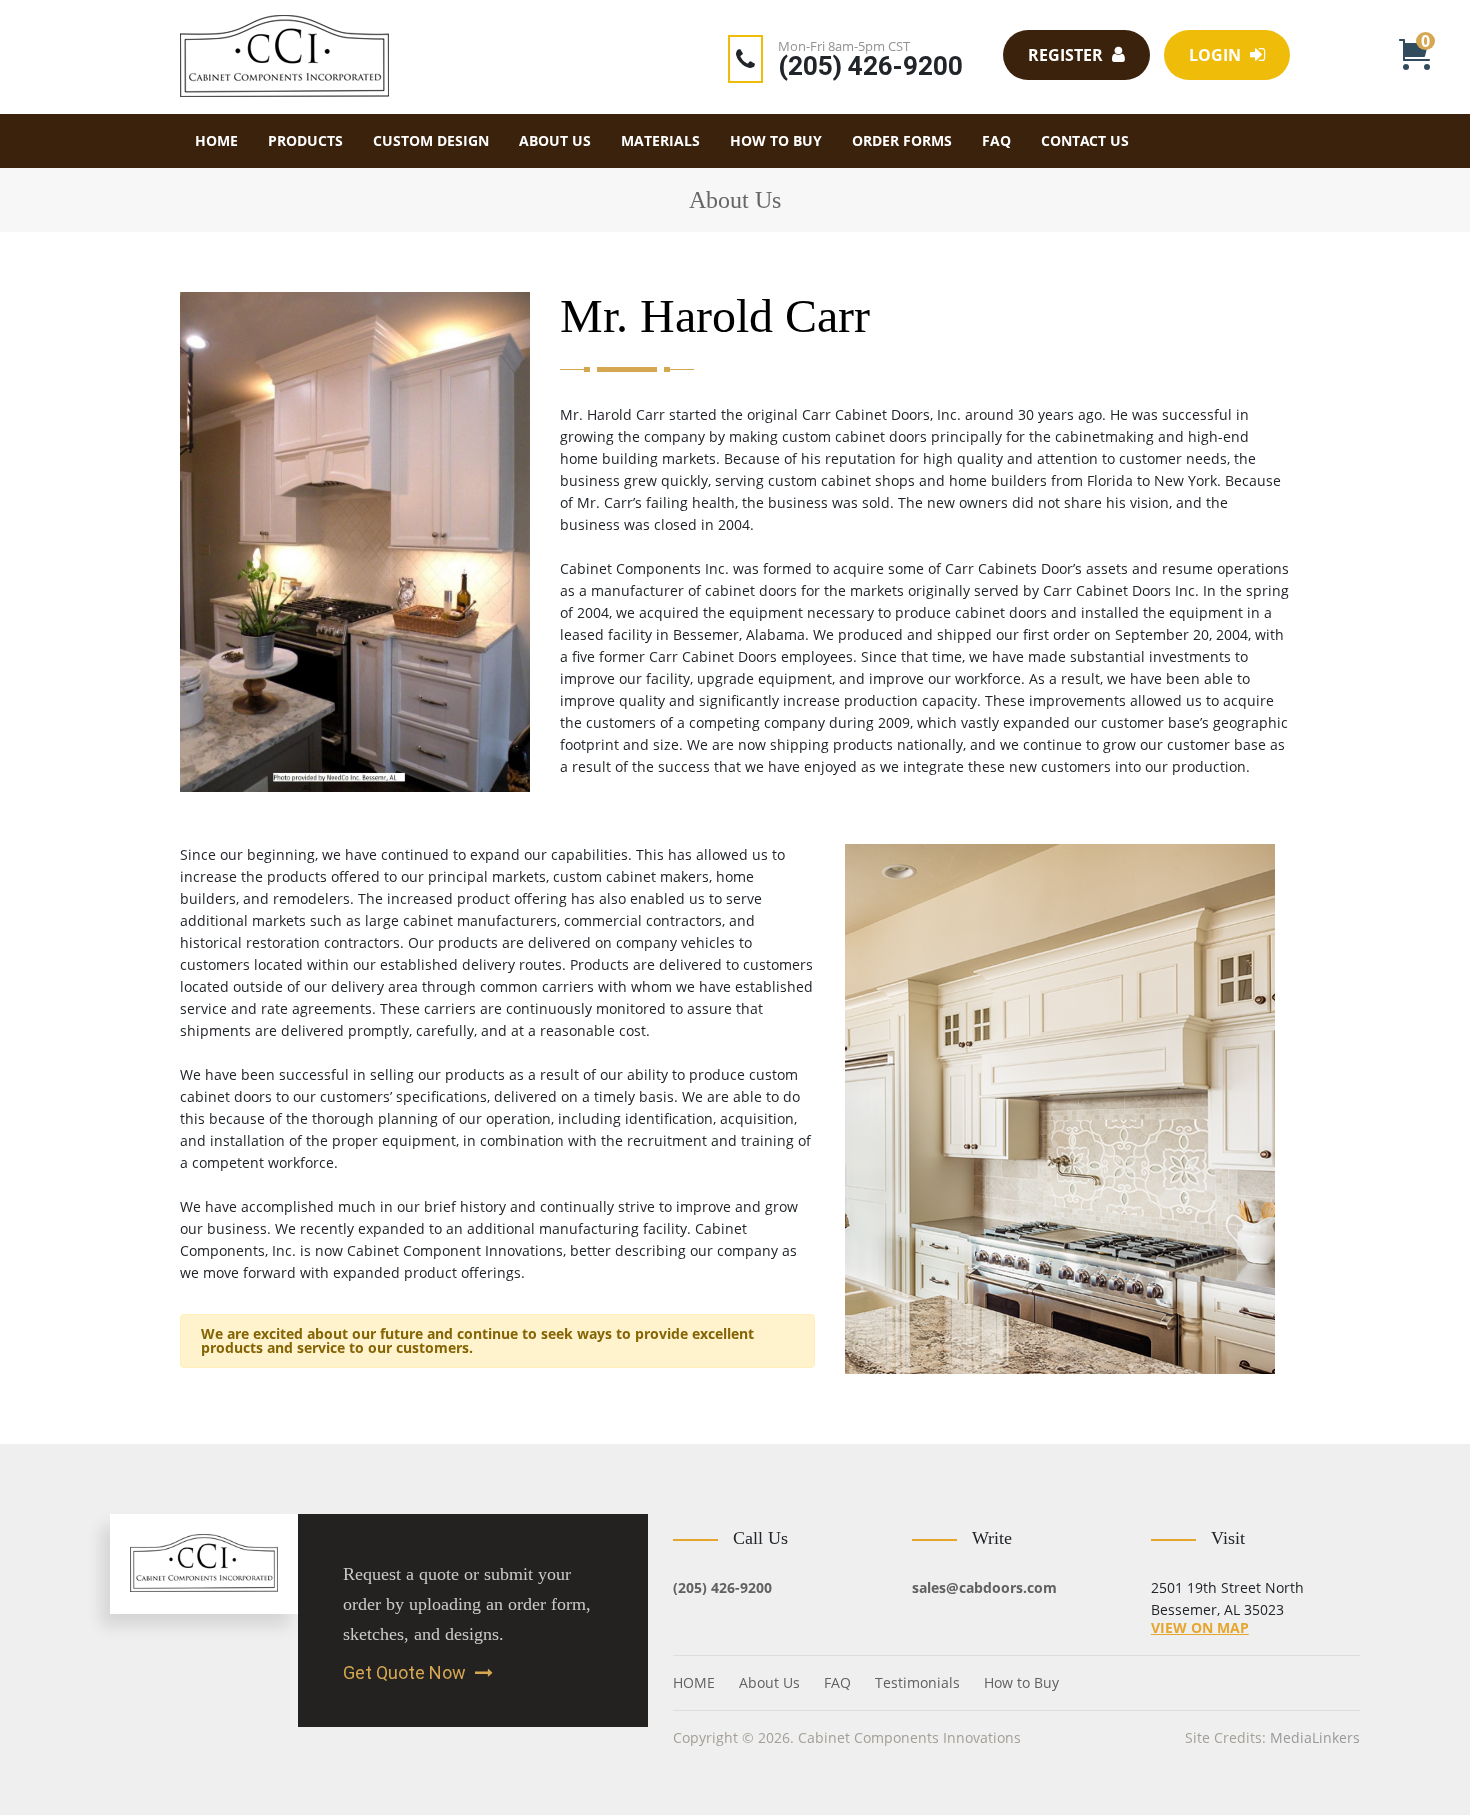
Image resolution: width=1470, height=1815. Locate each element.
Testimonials (917, 1683)
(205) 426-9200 (870, 66)
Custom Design (431, 140)
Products (305, 140)
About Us (555, 140)
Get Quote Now (406, 1673)
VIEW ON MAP (1200, 1627)
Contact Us (1085, 140)
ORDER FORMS (902, 140)
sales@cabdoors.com (984, 1587)
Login (1217, 55)
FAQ (996, 140)
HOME (216, 140)
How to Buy (776, 140)
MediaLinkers (1315, 1737)
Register (1067, 55)
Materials (660, 140)
